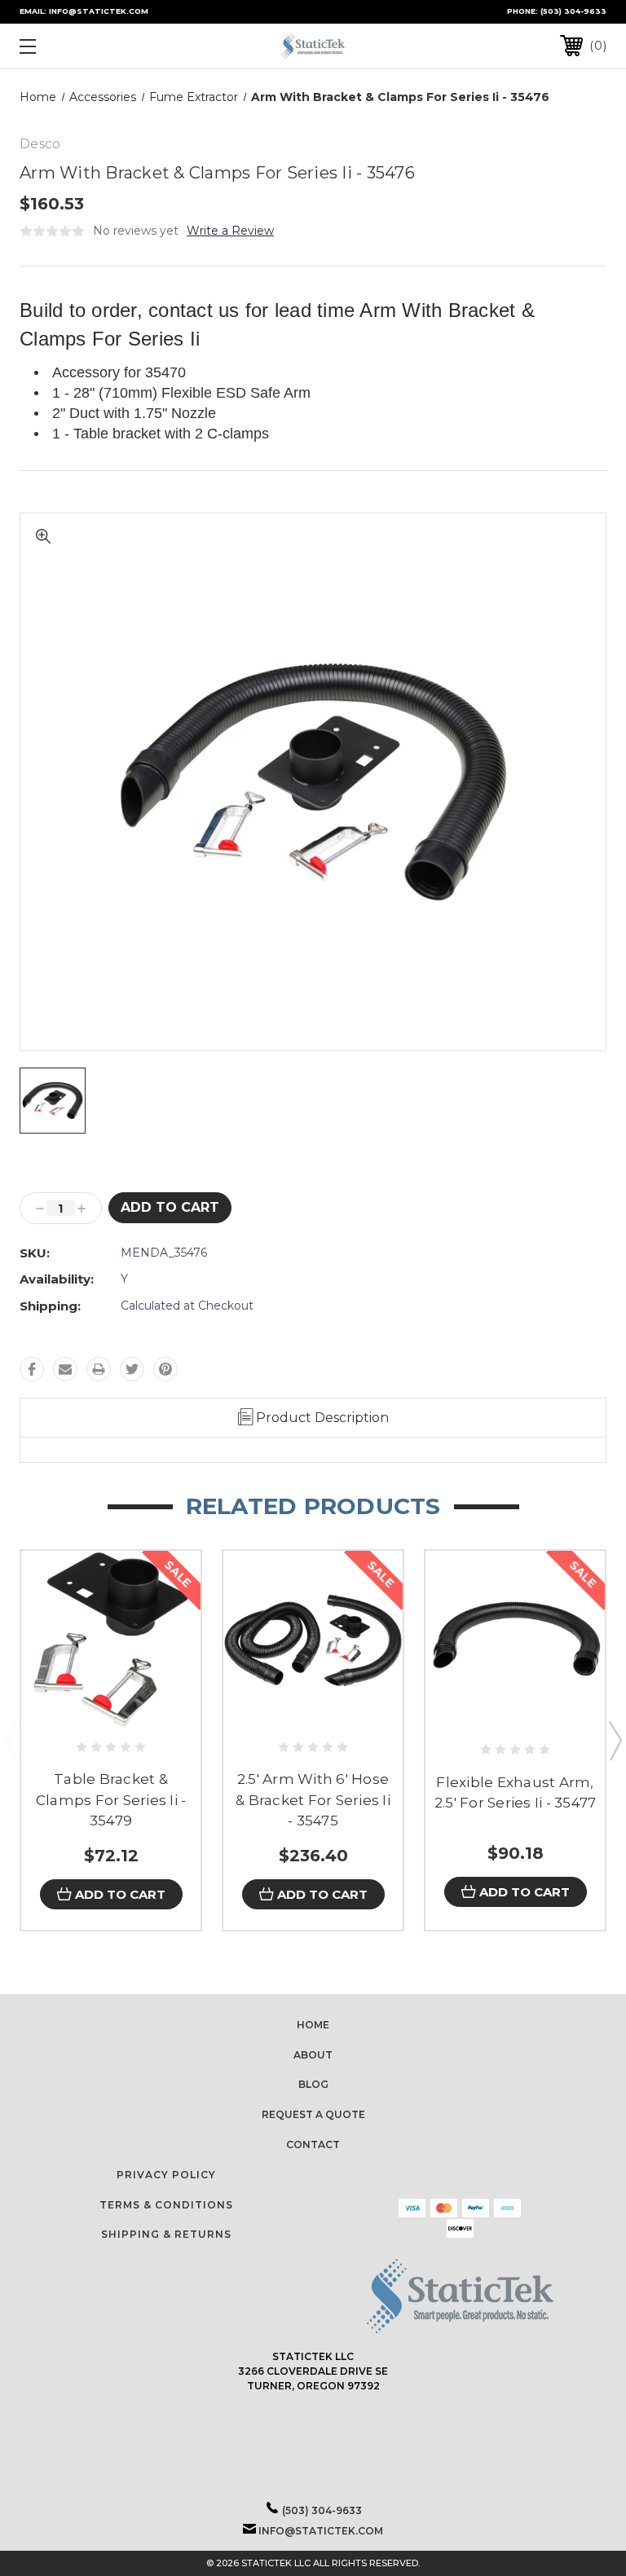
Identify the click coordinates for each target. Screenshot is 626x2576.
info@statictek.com (321, 2531)
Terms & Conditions (166, 2205)
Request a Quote (313, 2114)
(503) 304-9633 (573, 11)
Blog (313, 2084)
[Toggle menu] (78, 46)
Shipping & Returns (166, 2234)
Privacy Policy (166, 2175)
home (313, 2025)
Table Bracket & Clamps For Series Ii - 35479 (111, 1800)
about (313, 2055)
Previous (11, 1740)
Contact (313, 2144)
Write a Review (230, 231)
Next (615, 1740)
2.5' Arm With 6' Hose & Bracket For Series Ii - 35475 (313, 1800)
